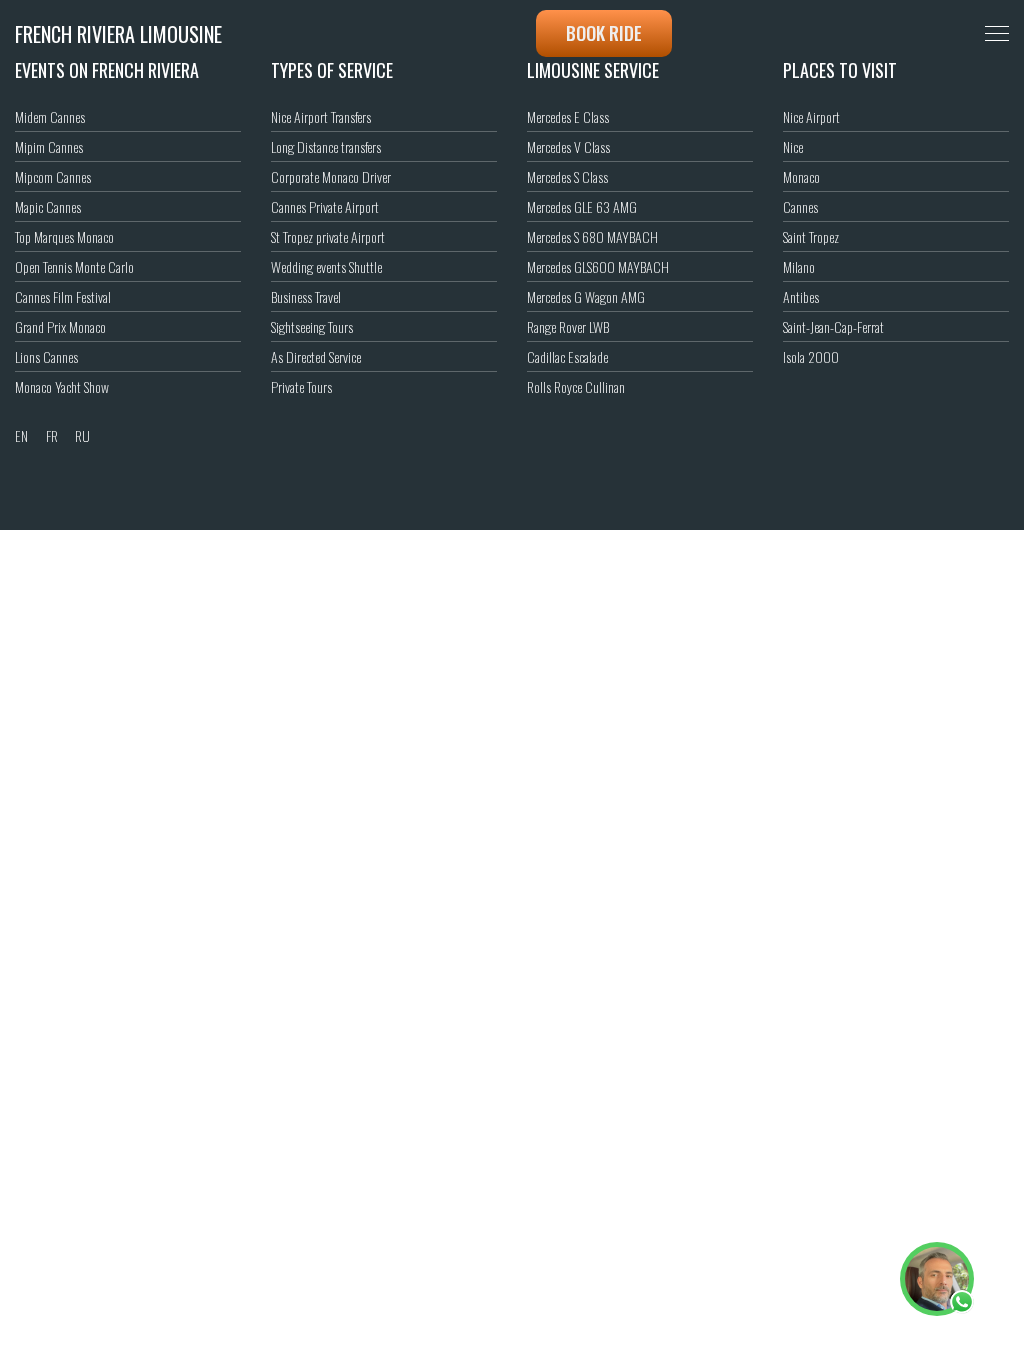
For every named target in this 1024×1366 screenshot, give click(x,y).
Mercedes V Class (568, 146)
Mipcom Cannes (53, 176)
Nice (793, 146)
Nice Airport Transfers (321, 116)
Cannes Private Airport (325, 206)
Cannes (800, 206)
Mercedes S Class (567, 176)
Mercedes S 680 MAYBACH (592, 236)
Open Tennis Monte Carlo (74, 266)
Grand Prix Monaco (60, 326)
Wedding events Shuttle (326, 266)
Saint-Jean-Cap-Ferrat (833, 326)
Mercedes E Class (568, 116)
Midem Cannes (50, 116)
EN (21, 435)
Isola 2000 (811, 356)
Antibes (801, 296)
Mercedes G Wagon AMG (586, 296)
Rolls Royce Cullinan (576, 386)
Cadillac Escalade (567, 356)
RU (82, 435)
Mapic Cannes (48, 206)
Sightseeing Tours (312, 326)
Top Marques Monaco (64, 236)
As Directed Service (316, 356)
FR (52, 435)
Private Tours (301, 386)
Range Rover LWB (568, 326)
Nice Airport (811, 116)
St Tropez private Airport (328, 236)
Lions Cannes (46, 356)
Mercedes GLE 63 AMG (582, 206)
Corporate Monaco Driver (331, 176)
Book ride (604, 33)
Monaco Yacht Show (62, 386)
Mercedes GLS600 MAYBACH (598, 266)
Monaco (801, 176)
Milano (799, 266)
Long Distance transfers (326, 146)
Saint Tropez (811, 236)
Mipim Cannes (49, 146)
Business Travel (306, 296)
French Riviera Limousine (118, 34)
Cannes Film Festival (63, 296)
